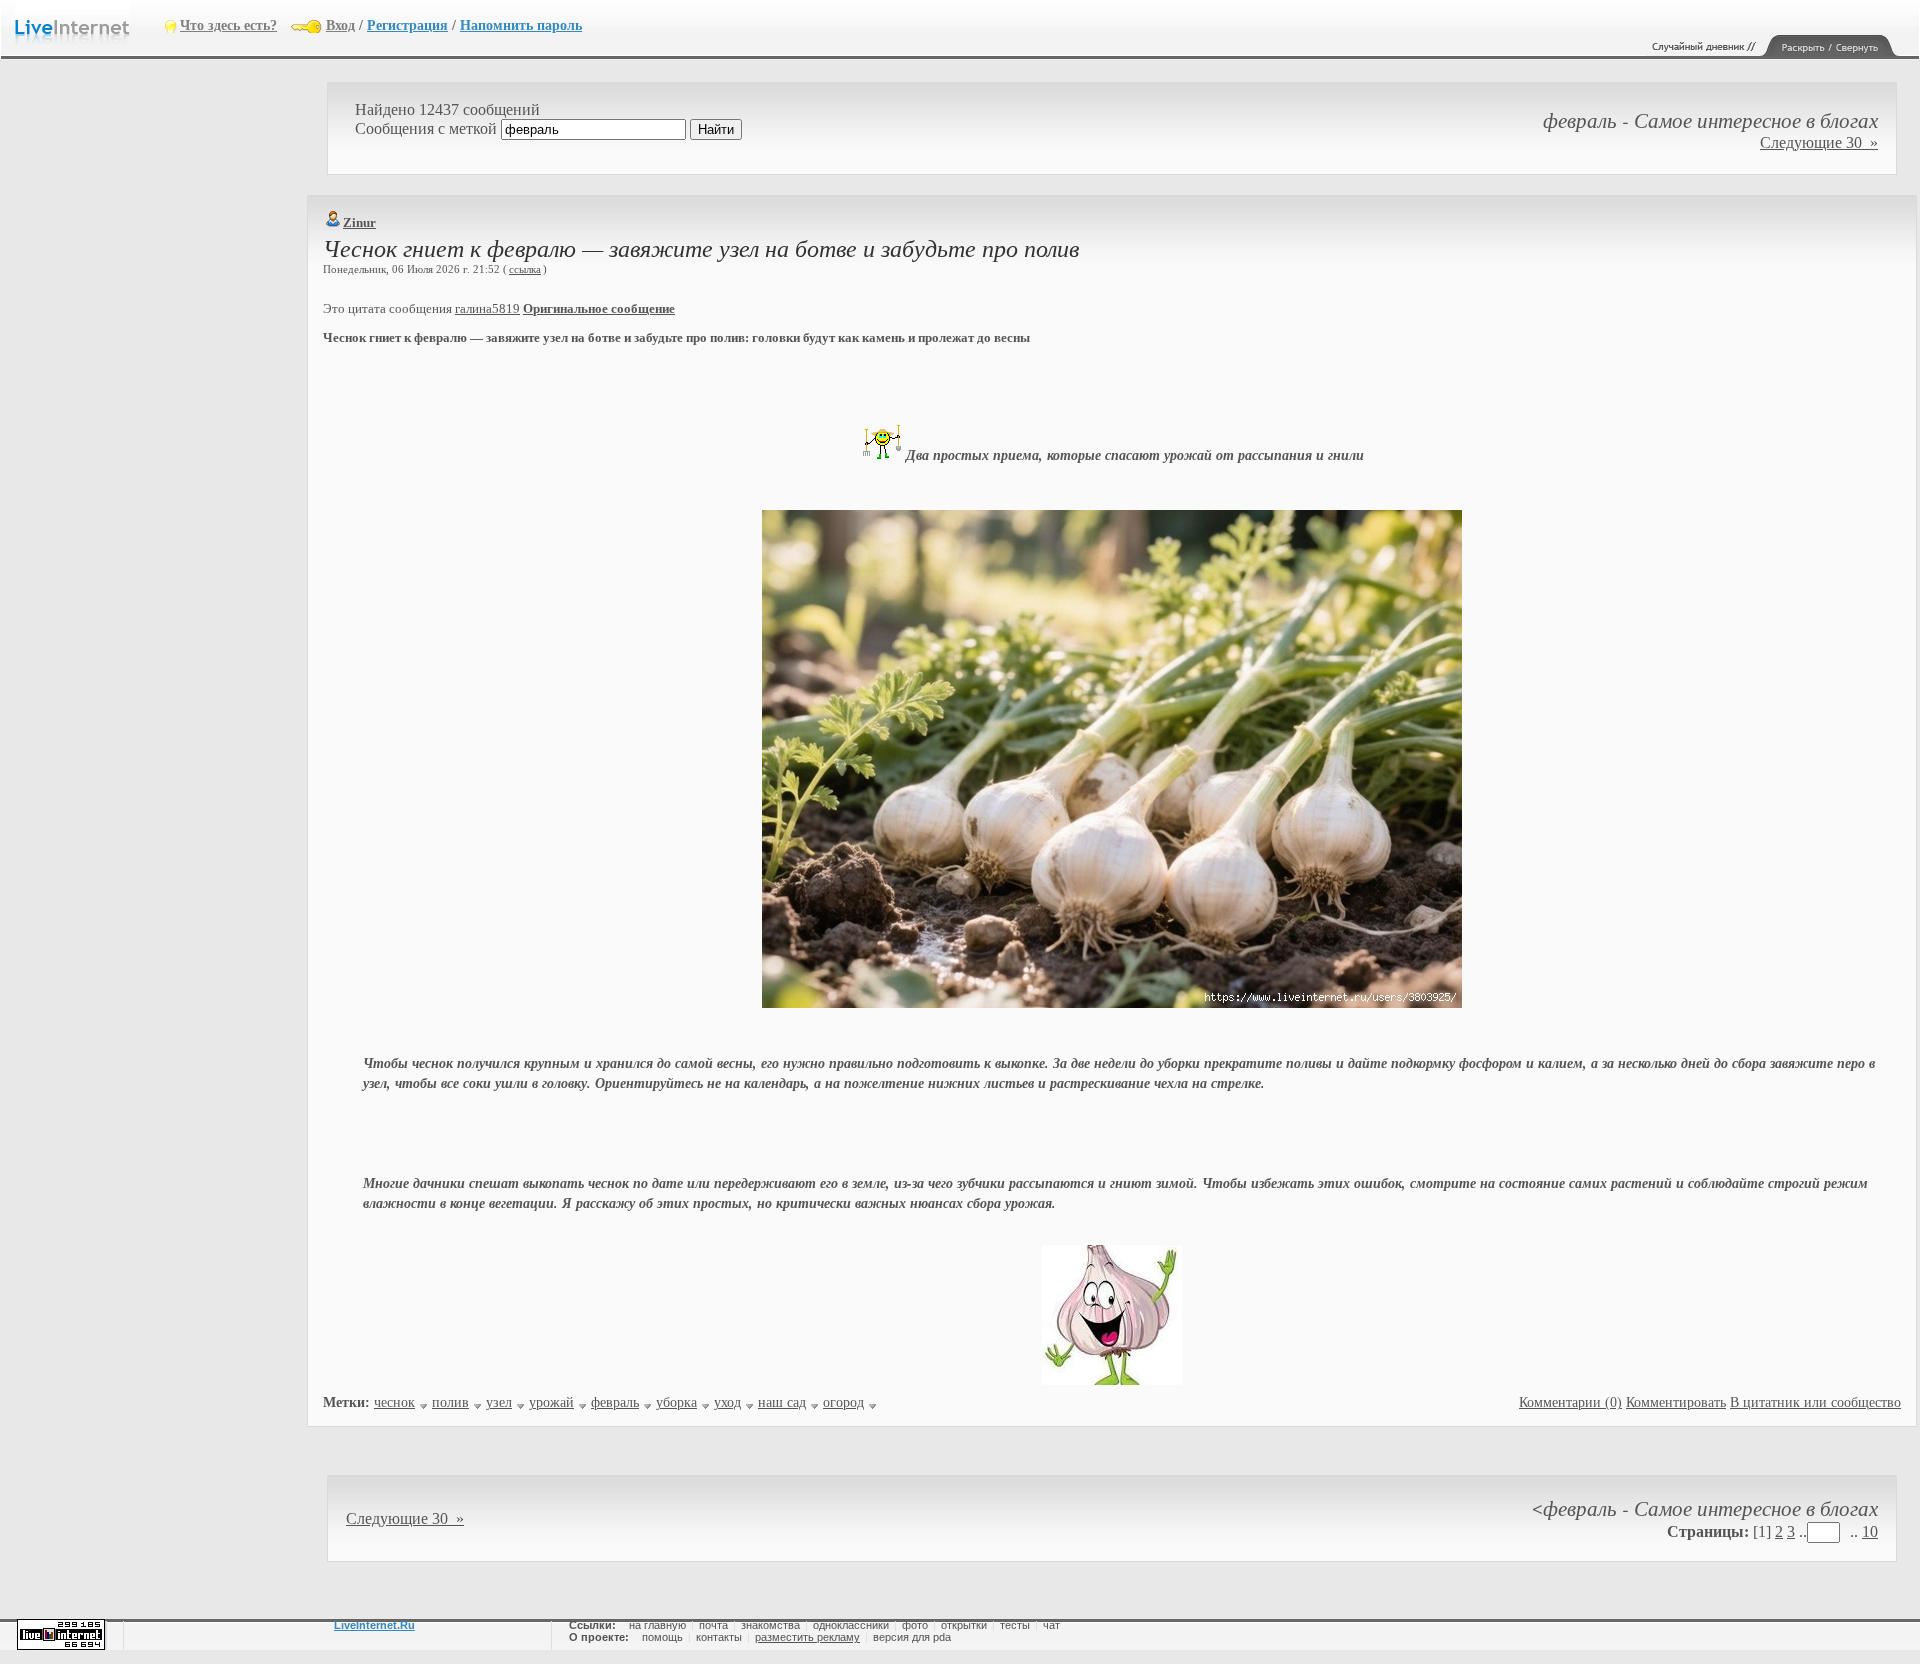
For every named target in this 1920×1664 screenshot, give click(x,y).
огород (843, 1402)
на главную (657, 1625)
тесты (1015, 1625)
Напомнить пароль (521, 25)
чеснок (394, 1402)
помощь (662, 1637)
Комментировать (1676, 1402)
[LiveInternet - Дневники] (90, 24)
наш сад (782, 1402)
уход (727, 1402)
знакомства (770, 1625)
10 (1870, 1531)
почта (713, 1625)
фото (915, 1625)
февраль (615, 1402)
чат (1051, 1625)
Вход (340, 25)
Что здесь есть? (228, 25)
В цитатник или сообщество (1815, 1402)
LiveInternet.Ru (374, 1625)
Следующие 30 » (1819, 142)
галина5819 (487, 308)
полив (450, 1402)
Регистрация (407, 25)
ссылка (525, 269)
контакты (719, 1637)
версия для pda (912, 1637)
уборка (676, 1402)
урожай (551, 1402)
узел (499, 1402)
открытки (964, 1625)
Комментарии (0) (1570, 1402)
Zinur (359, 222)
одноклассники (851, 1625)
